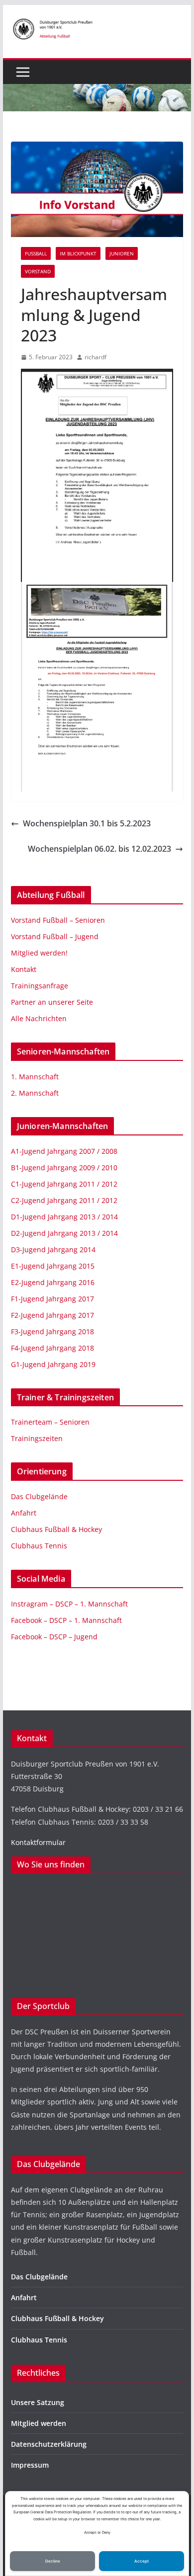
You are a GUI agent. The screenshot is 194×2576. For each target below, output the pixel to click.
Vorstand (38, 271)
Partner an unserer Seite (52, 1002)
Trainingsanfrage (40, 986)
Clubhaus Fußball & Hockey (56, 1529)
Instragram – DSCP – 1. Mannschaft (69, 1604)
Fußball (36, 253)
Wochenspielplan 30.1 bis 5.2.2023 (87, 823)
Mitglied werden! (39, 953)
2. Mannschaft (35, 1093)
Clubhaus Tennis (39, 1546)
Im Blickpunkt (78, 253)
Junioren (122, 253)
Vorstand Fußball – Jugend (55, 936)
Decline (53, 2561)
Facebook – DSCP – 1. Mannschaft (66, 1620)
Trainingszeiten (37, 1438)
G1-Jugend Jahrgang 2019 (53, 1364)
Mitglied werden (39, 2423)
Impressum (30, 2465)
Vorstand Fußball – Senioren (58, 920)
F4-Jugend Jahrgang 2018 (52, 1348)
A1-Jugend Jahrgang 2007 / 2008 (64, 1151)
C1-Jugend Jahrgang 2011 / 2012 (64, 1184)
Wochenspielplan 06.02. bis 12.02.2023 (99, 849)
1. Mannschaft (35, 1077)
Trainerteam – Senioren (50, 1422)
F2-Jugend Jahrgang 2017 (52, 1315)
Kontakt (24, 969)
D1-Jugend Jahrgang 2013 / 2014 (64, 1217)
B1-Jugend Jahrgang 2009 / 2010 (64, 1167)
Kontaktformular (38, 1842)
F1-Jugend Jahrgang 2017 (52, 1299)
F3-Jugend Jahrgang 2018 (52, 1331)
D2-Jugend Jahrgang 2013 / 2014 (64, 1233)
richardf (96, 357)
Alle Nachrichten (39, 1018)
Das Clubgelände (39, 1496)
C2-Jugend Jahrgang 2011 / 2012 (64, 1200)
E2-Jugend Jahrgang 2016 (53, 1282)
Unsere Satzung (38, 2402)
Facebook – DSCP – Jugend (54, 1637)
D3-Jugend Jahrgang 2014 (53, 1249)
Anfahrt (24, 1513)
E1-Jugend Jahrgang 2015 (53, 1266)
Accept (142, 2561)
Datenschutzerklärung (49, 2444)
